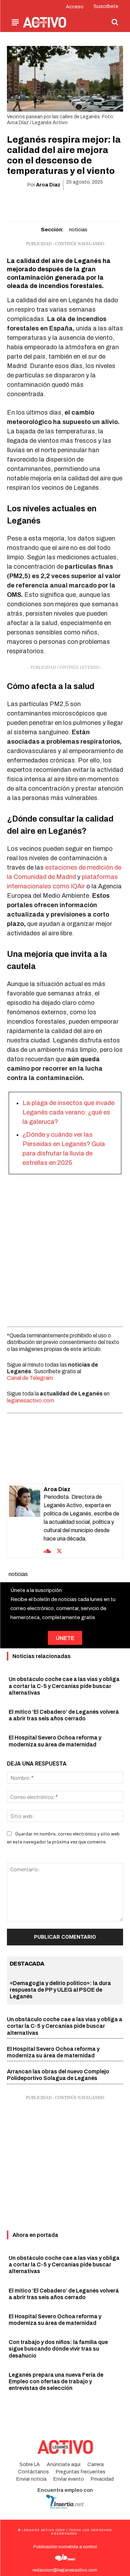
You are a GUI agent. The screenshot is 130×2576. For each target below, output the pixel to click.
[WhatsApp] (57, 203)
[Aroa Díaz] (25, 1521)
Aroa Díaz (48, 185)
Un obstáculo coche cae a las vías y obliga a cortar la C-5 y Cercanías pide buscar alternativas (64, 1686)
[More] (105, 203)
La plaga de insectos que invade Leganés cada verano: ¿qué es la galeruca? (68, 1112)
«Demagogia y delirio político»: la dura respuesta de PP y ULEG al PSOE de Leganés (60, 1990)
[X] (41, 203)
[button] (115, 22)
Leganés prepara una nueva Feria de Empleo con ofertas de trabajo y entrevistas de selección (56, 2381)
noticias (78, 230)
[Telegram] (89, 203)
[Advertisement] (65, 1249)
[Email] (73, 203)
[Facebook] (25, 203)
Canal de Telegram (30, 1378)
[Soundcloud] (47, 1550)
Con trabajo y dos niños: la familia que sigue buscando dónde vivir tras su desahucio (58, 2349)
